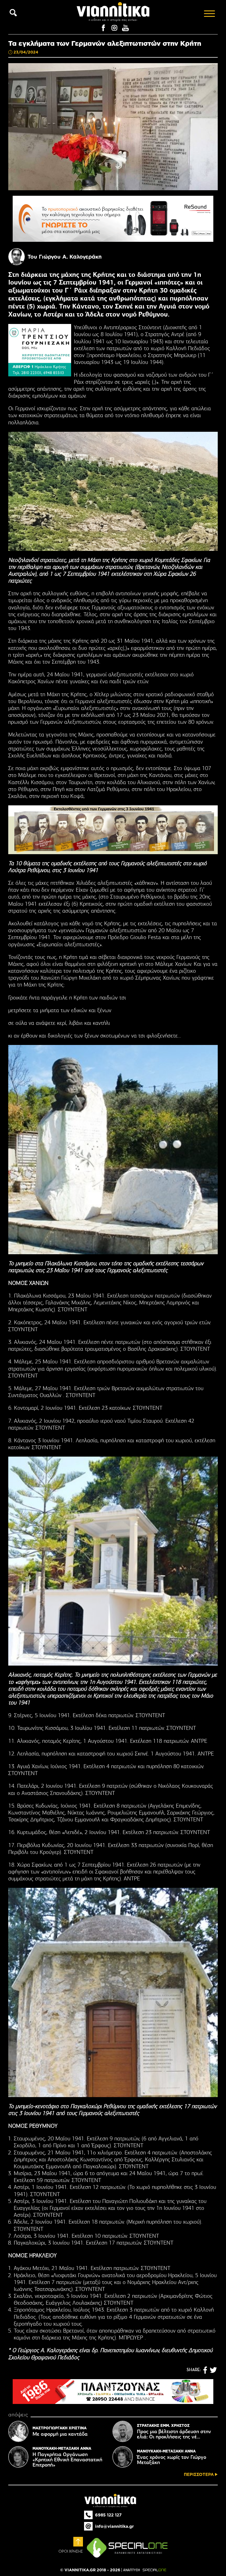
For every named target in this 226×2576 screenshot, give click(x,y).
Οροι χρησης (71, 2551)
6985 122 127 (108, 2515)
